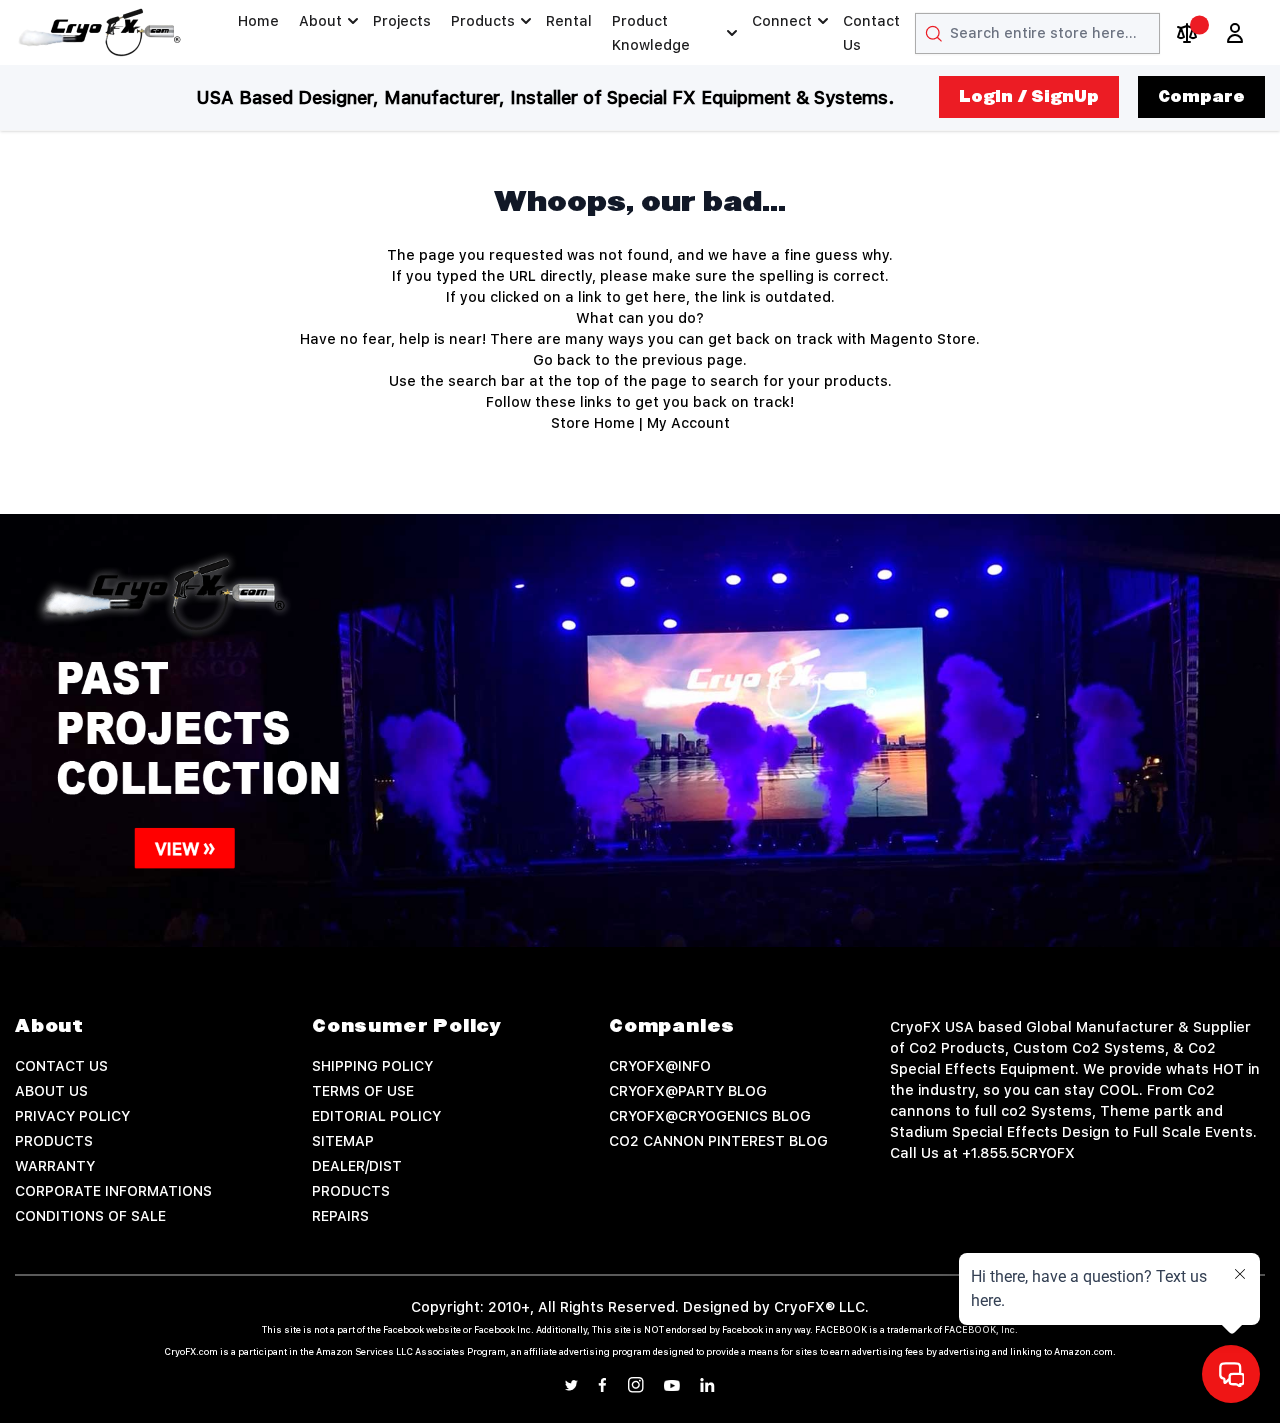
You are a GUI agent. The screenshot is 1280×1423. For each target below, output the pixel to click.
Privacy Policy (72, 1116)
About (320, 21)
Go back (562, 360)
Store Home (593, 423)
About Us (51, 1091)
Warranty (55, 1166)
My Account (688, 423)
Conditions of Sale (90, 1216)
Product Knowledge (651, 33)
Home (258, 21)
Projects (402, 21)
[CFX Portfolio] (640, 730)
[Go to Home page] (100, 32)
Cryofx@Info (660, 1066)
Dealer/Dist (357, 1166)
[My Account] (1235, 33)
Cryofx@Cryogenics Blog (710, 1116)
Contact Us (871, 33)
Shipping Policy (372, 1066)
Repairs (340, 1216)
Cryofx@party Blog (688, 1091)
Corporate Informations (113, 1191)
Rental (569, 21)
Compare (1201, 97)
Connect (782, 21)
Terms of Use (363, 1091)
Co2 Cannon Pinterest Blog (718, 1141)
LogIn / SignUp (1029, 97)
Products (483, 21)
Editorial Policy (376, 1116)
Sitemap (343, 1141)
